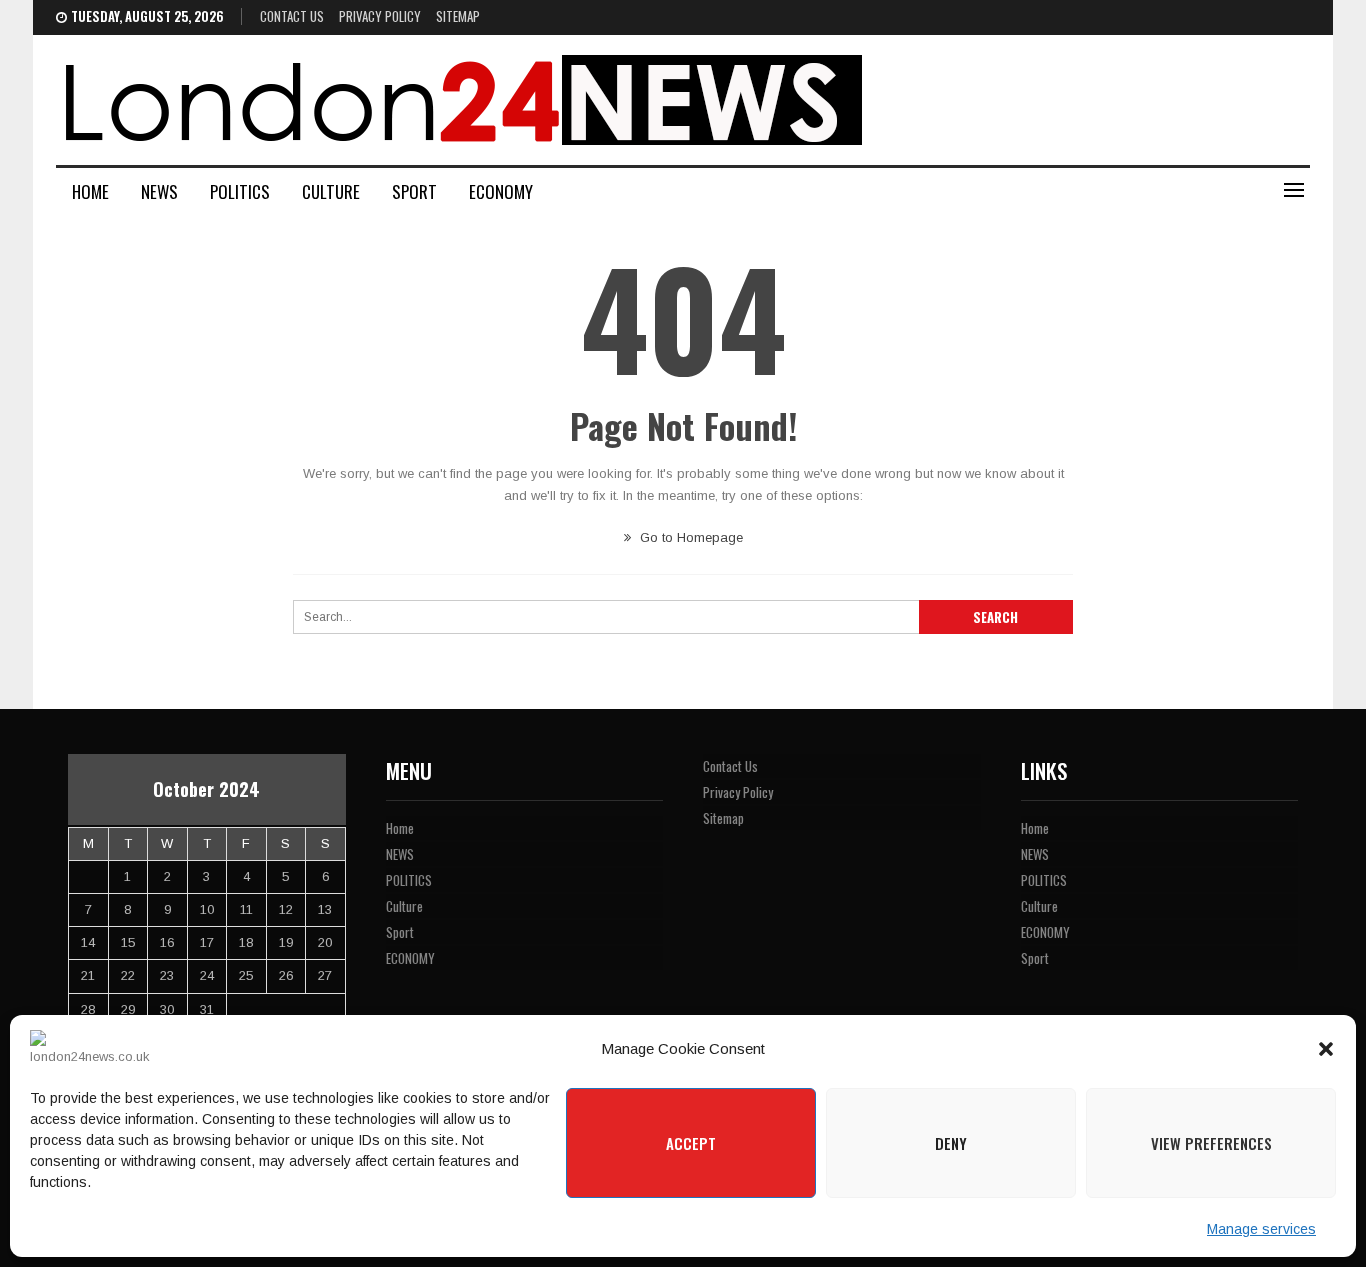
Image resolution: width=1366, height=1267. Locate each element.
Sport (414, 191)
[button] (1326, 1049)
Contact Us (292, 16)
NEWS (159, 191)
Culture (331, 191)
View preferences (1211, 1143)
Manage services (1261, 1229)
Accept (691, 1143)
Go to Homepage (689, 537)
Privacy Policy (380, 16)
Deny (951, 1143)
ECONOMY (501, 191)
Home (90, 191)
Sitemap (458, 16)
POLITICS (240, 191)
